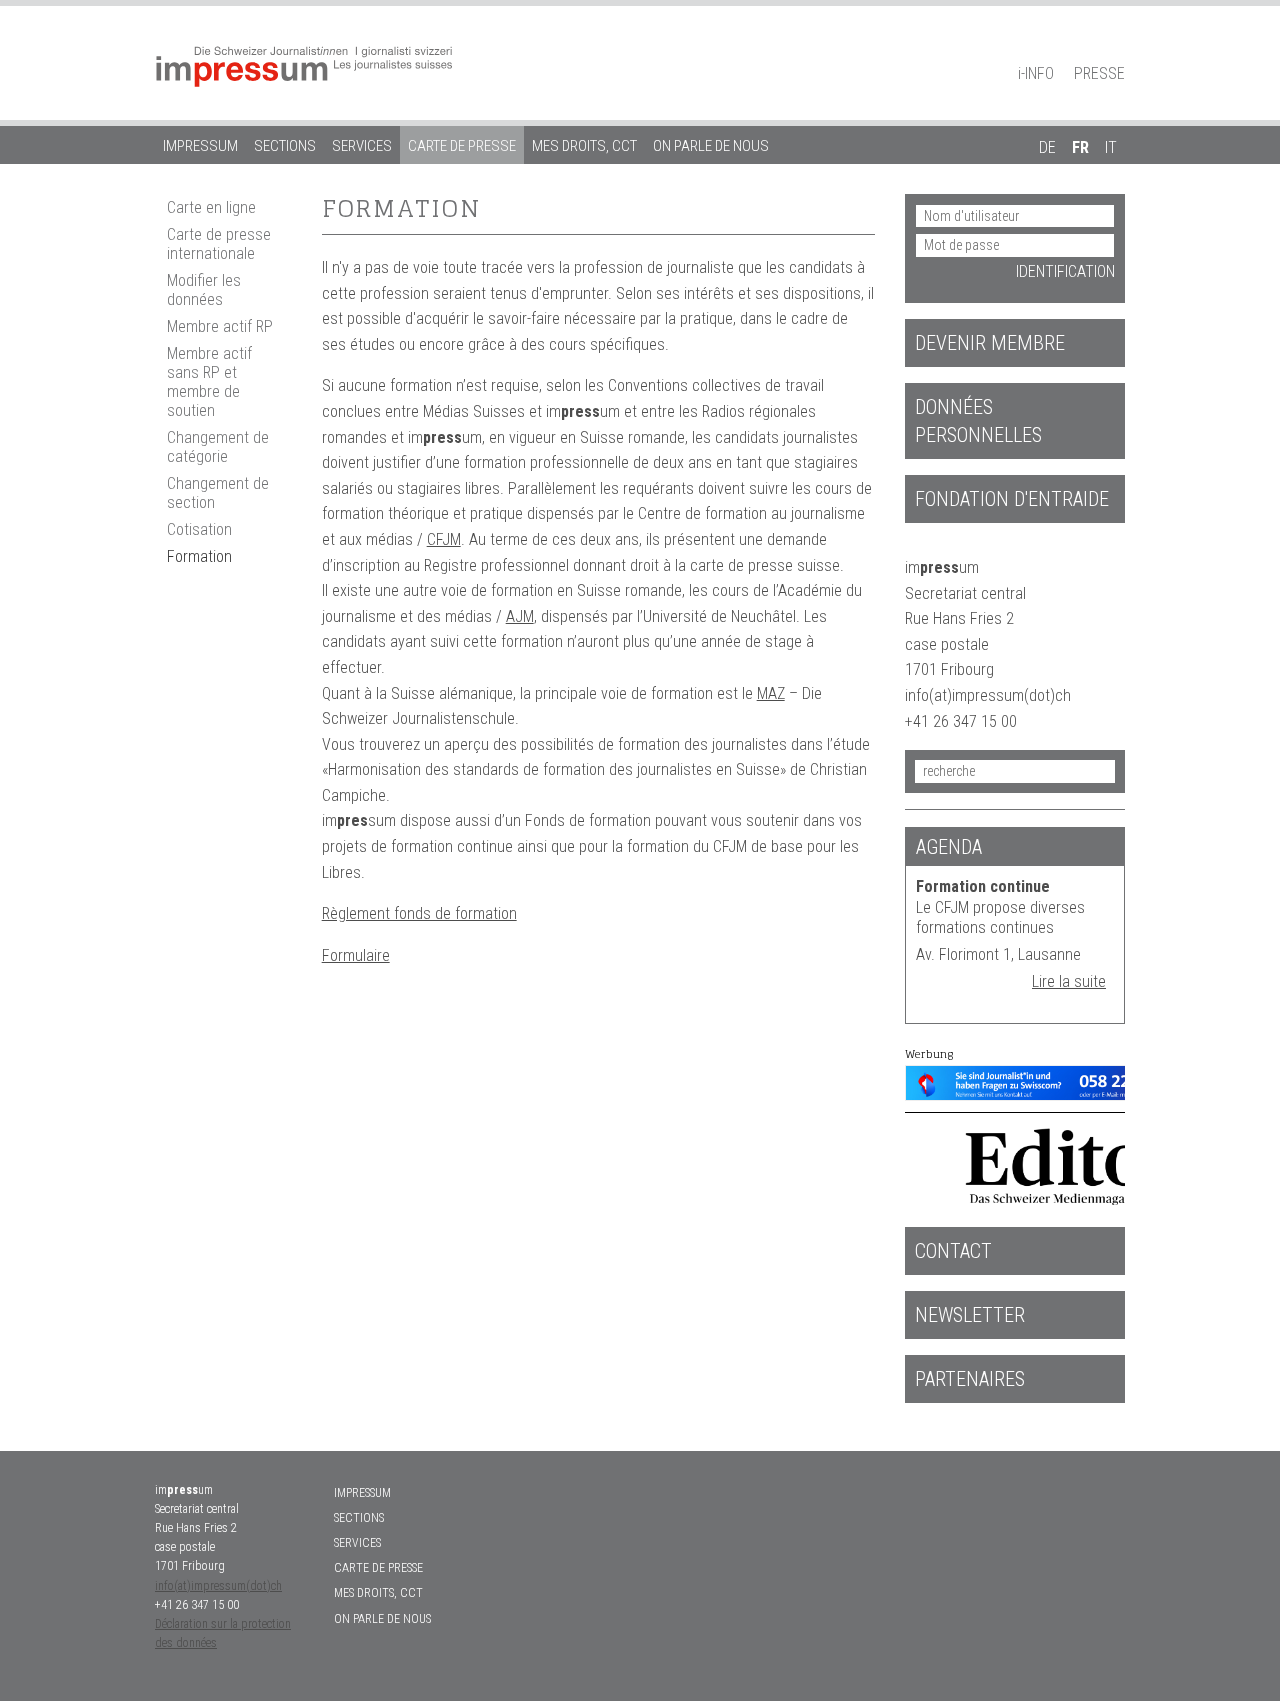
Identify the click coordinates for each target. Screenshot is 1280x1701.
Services (362, 146)
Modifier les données (204, 290)
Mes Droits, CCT (584, 146)
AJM (520, 616)
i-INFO (1036, 73)
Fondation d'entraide (1012, 499)
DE (1047, 147)
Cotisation (199, 529)
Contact (953, 1251)
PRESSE (1099, 73)
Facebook (1080, 46)
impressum (200, 146)
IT (1111, 147)
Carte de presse (462, 146)
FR (1080, 147)
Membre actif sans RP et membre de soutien (209, 382)
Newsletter (970, 1315)
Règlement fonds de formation (419, 913)
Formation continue (983, 886)
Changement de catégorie (218, 447)
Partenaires (970, 1379)
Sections (285, 146)
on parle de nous (711, 146)
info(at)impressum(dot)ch (218, 1586)
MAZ (771, 693)
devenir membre (990, 343)
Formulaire (356, 955)
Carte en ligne (211, 207)
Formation (199, 556)
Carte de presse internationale (219, 244)
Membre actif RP (220, 326)
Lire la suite (1069, 981)
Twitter (1115, 46)
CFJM (444, 539)
